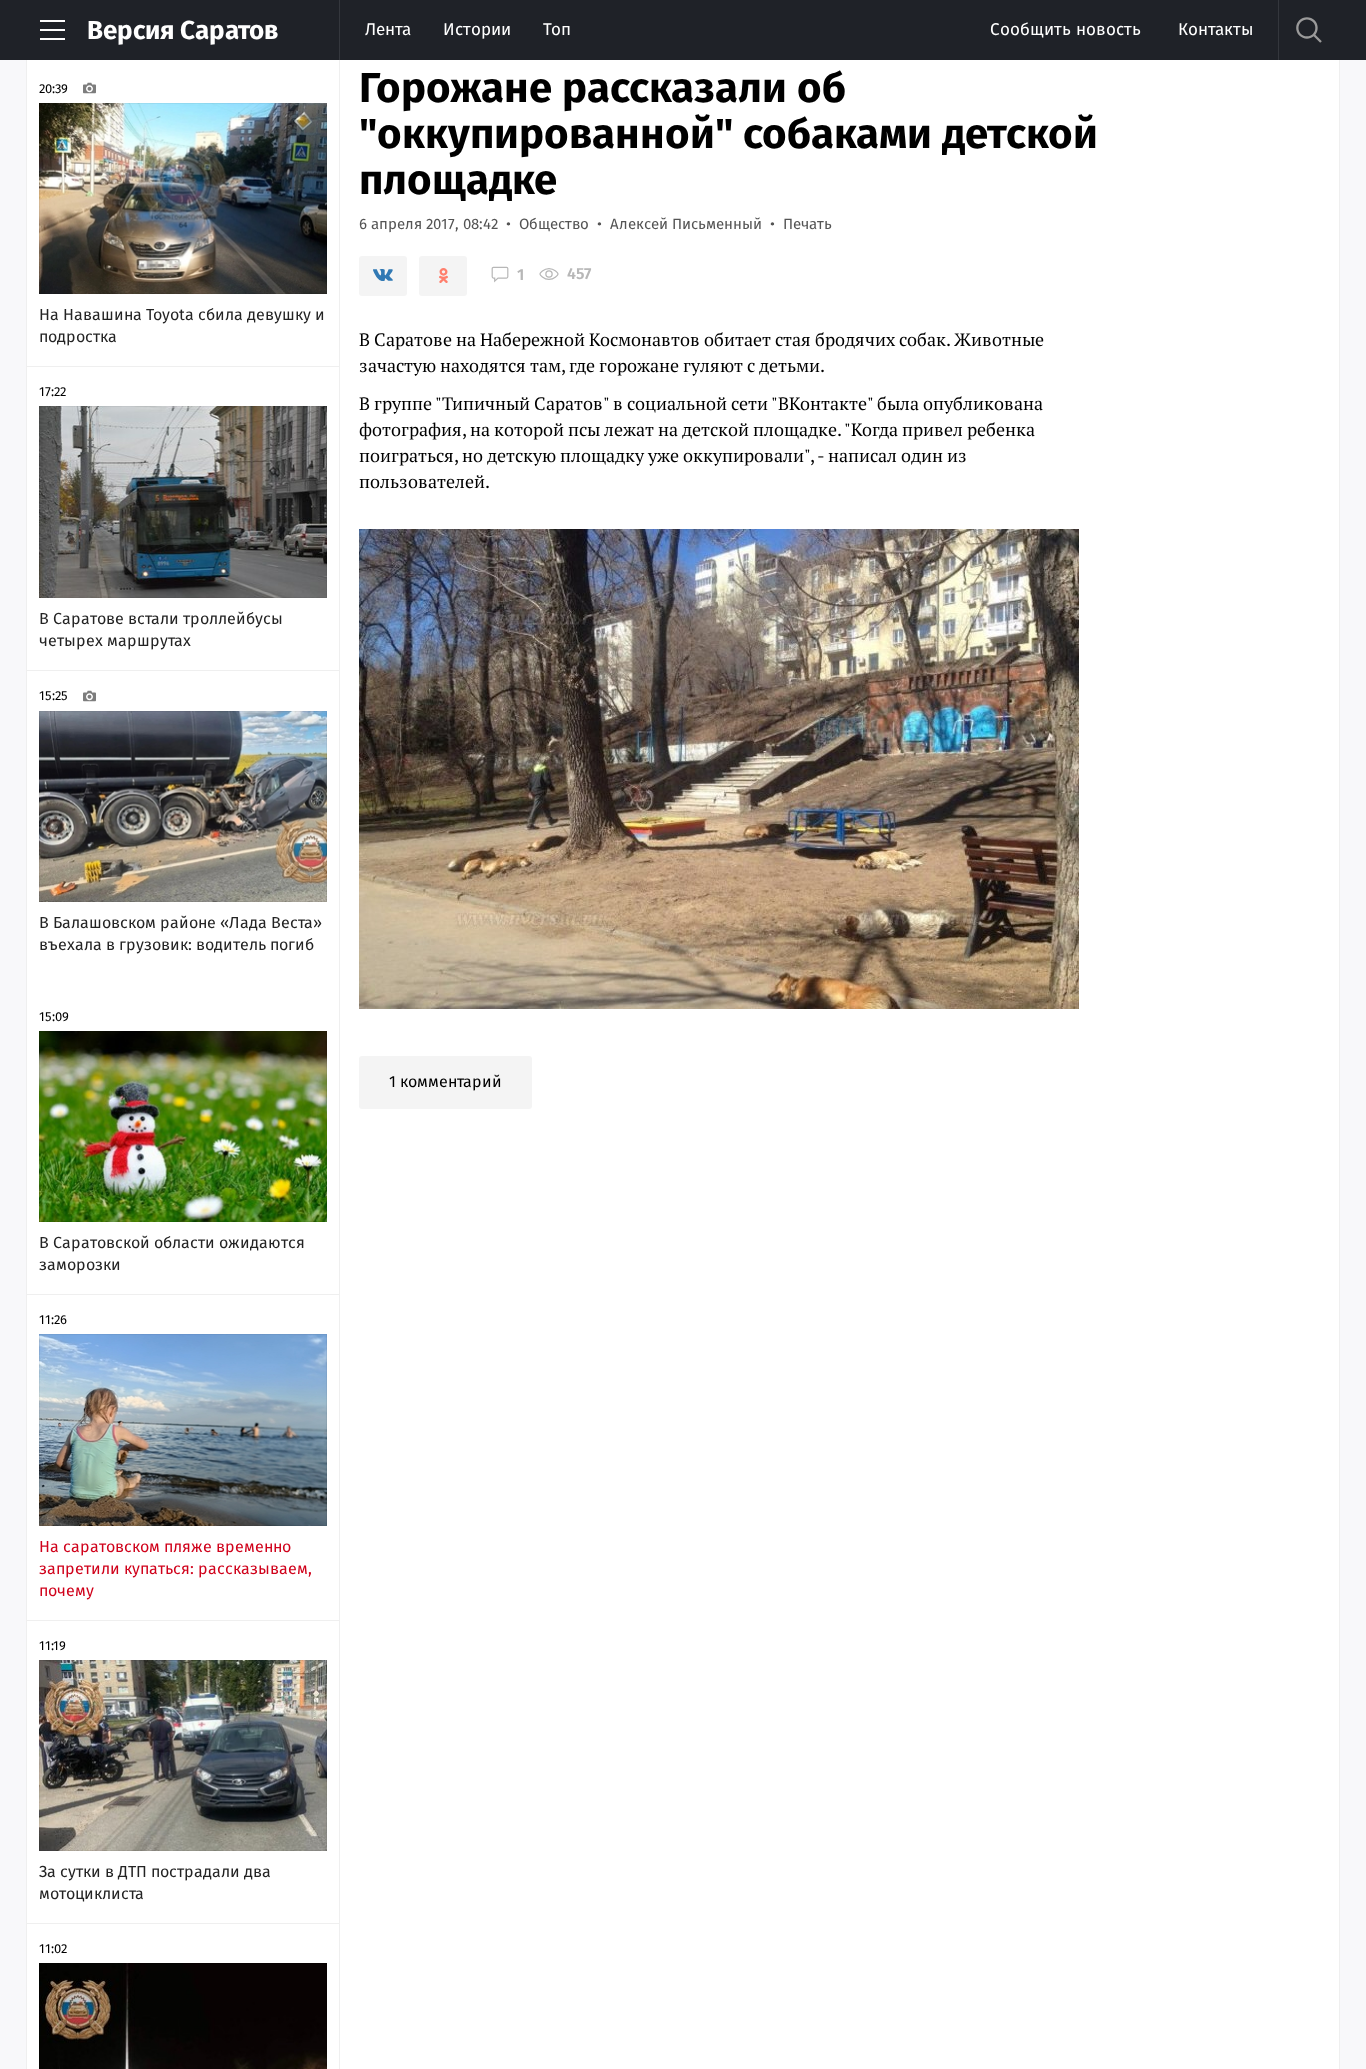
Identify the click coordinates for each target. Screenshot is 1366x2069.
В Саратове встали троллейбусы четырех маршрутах (161, 629)
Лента (388, 29)
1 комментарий (445, 1081)
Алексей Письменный (686, 224)
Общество (554, 224)
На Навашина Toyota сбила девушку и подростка (182, 325)
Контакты (1215, 29)
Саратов (182, 30)
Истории (477, 29)
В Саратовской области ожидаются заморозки (172, 1253)
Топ (557, 29)
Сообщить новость (1065, 29)
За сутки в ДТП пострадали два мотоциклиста (155, 1882)
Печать (807, 224)
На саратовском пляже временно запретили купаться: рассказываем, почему (175, 1568)
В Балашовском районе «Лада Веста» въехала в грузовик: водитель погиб (180, 933)
